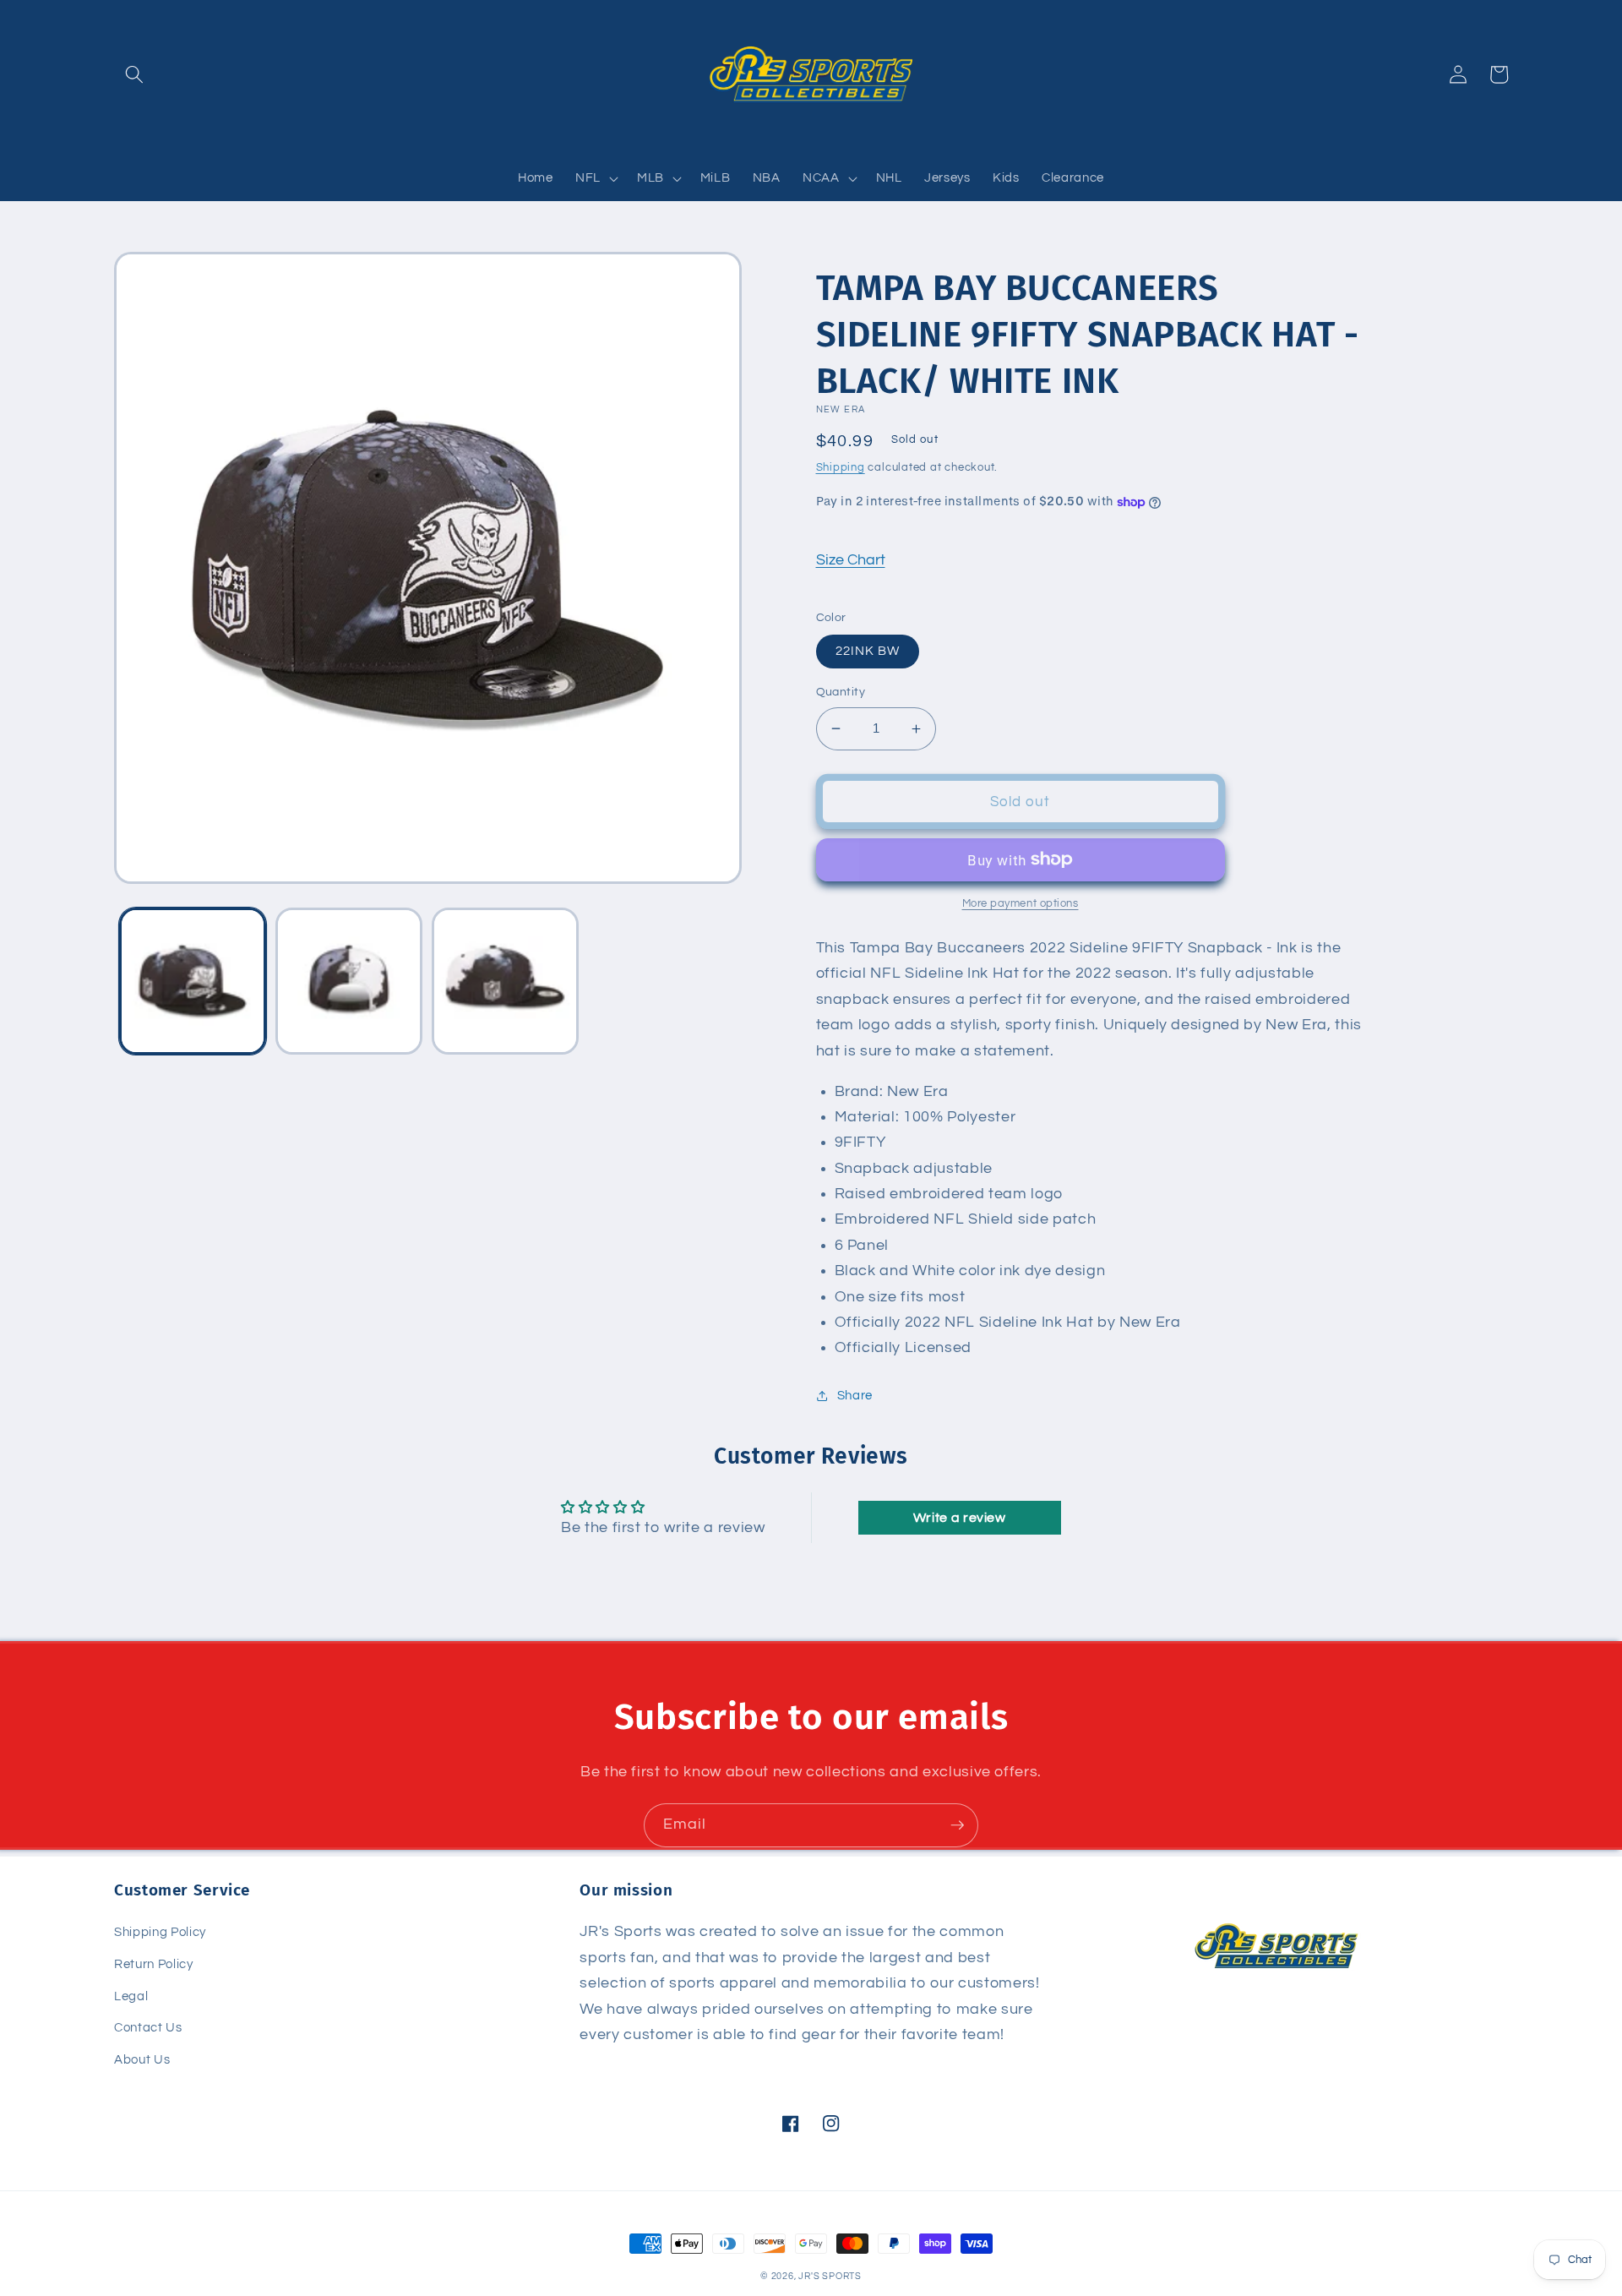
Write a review (960, 1518)
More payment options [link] (1021, 903)
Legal (131, 1996)
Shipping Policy (160, 1932)
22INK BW (868, 651)
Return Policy (154, 1964)
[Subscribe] (957, 1825)
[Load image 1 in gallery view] (193, 981)
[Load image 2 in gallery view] (349, 981)
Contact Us (148, 2027)
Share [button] (855, 1395)
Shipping (841, 467)
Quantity (841, 692)
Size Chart (851, 560)
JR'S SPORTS (830, 2276)
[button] (134, 74)
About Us (142, 2059)
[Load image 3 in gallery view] (505, 981)
